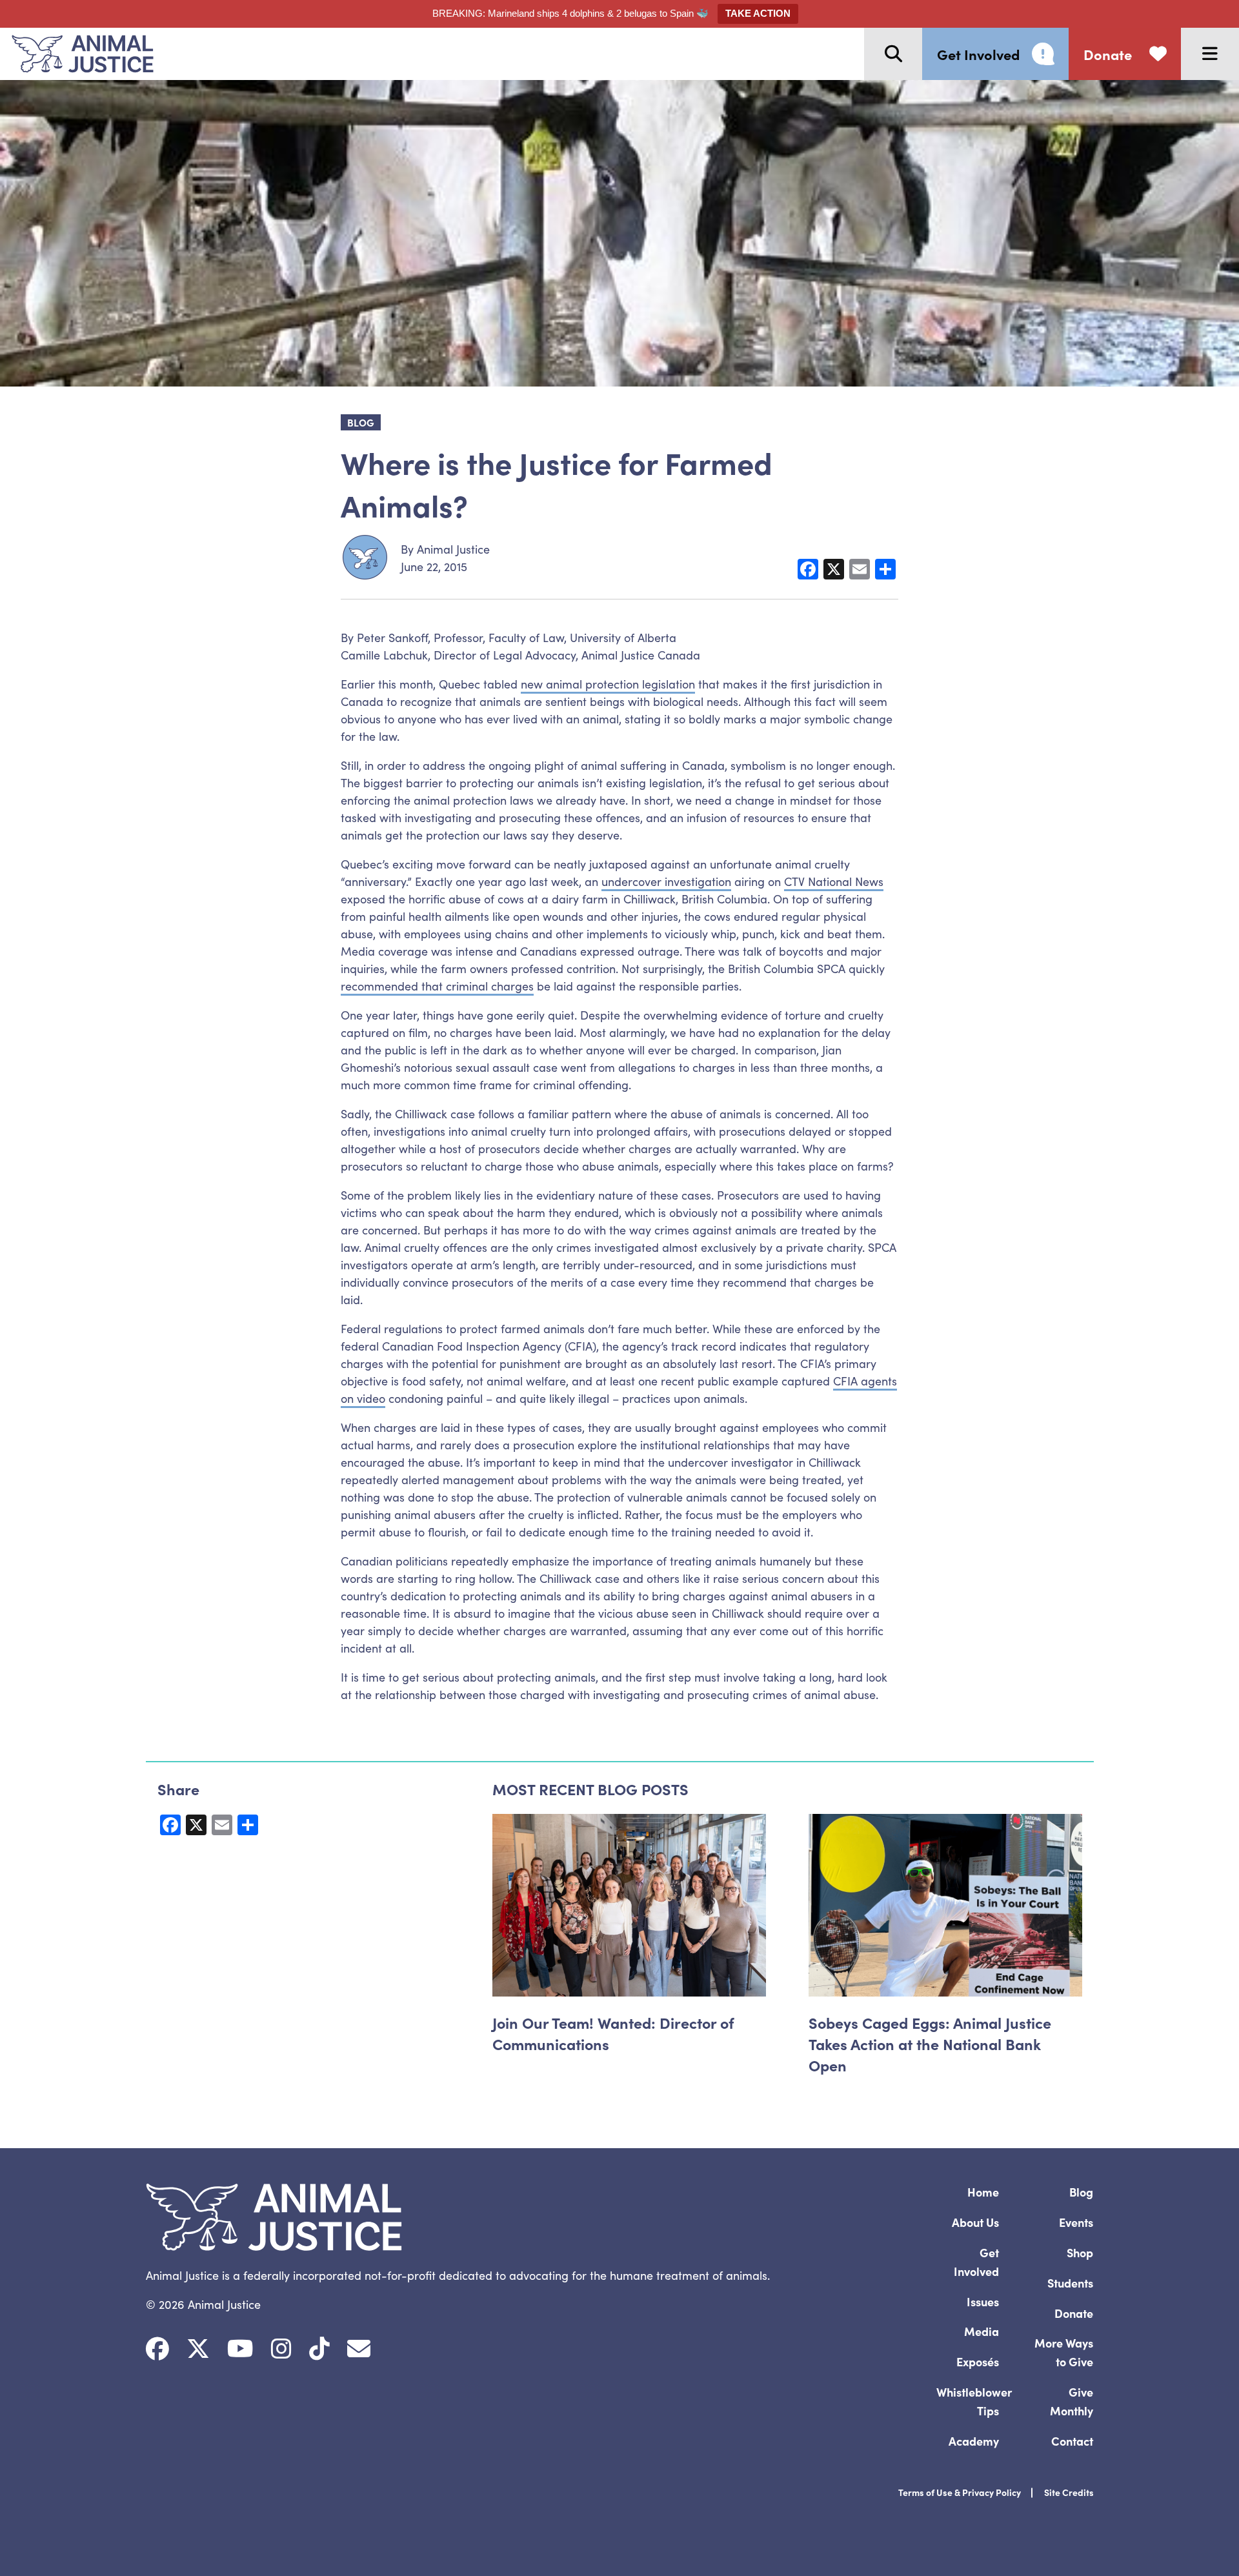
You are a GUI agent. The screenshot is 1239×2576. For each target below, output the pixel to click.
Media (982, 2331)
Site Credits (1069, 2492)
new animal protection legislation (608, 684)
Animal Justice (453, 549)
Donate (1074, 2313)
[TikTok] (319, 2349)
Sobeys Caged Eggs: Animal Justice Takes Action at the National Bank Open (930, 2043)
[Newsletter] (359, 2349)
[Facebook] (157, 2349)
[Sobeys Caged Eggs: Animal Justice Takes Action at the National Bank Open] (945, 1905)
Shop (1080, 2252)
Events (1076, 2222)
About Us (975, 2222)
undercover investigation (666, 881)
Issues (983, 2301)
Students (1070, 2283)
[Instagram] (281, 2349)
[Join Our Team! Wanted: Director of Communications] (629, 1905)
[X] (198, 2349)
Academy (974, 2441)
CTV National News (834, 881)
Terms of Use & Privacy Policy (960, 2492)
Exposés (978, 2361)
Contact (1072, 2441)
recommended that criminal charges (437, 986)
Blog (1081, 2192)
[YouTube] (240, 2349)
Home (983, 2192)
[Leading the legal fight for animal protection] (77, 54)
